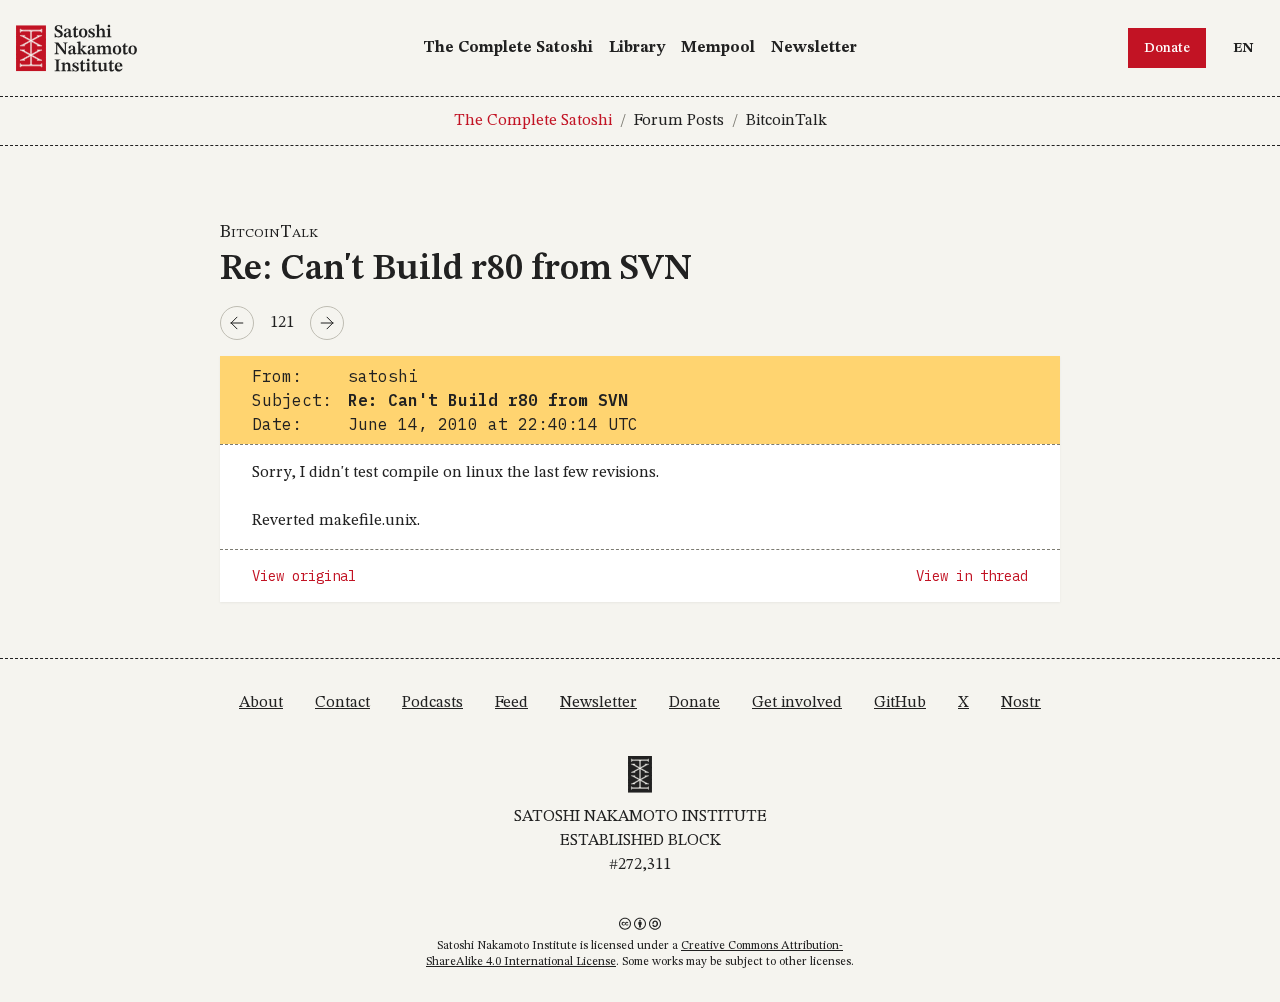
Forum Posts (679, 121)
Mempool (718, 48)
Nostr (1021, 703)
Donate (1167, 48)
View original (304, 576)
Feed (511, 703)
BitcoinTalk (786, 121)
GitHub (900, 703)
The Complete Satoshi (508, 48)
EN (1248, 47)
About (261, 703)
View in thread (972, 576)
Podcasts (432, 703)
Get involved (797, 703)
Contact (342, 703)
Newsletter (814, 48)
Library (637, 48)
